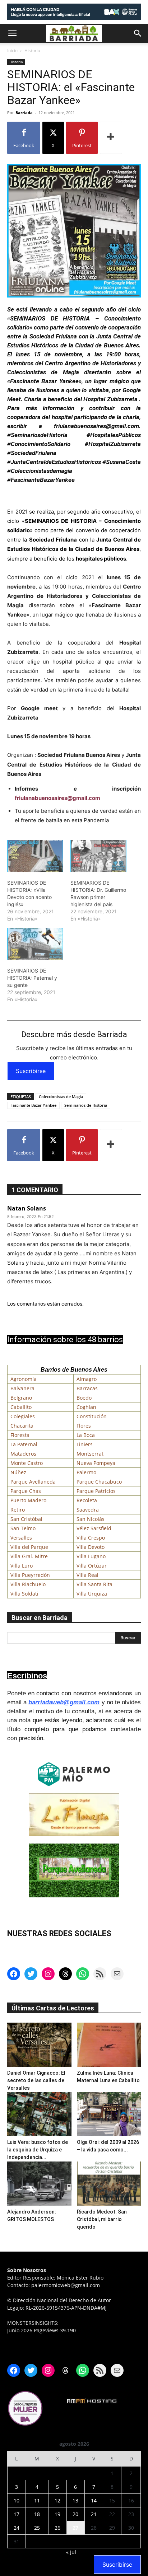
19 (57, 2514)
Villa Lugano (91, 1556)
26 (57, 2528)
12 (57, 2500)
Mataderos (23, 1454)
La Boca (86, 1435)
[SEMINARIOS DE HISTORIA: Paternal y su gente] (35, 944)
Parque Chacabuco (99, 1482)
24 (17, 2528)
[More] (111, 138)
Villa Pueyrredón (30, 1575)
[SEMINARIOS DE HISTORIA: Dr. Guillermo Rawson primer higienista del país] (98, 856)
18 (37, 2514)
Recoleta (87, 1500)
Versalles (21, 1538)
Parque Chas (26, 1491)
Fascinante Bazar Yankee (33, 1105)
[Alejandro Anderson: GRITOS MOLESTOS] (39, 2184)
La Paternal (24, 1444)
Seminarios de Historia (86, 1105)
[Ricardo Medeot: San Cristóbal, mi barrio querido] (109, 2184)
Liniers (85, 1444)
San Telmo (23, 1528)
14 (94, 2500)
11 (37, 2500)
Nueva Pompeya (96, 1463)
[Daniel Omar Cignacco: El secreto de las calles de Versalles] (39, 2045)
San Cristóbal (26, 1519)
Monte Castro (27, 1463)
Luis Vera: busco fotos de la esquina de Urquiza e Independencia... (38, 2150)
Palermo (86, 1472)
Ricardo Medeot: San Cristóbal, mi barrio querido (102, 2219)
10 (17, 2500)
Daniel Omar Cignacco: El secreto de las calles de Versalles (36, 2080)
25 (37, 2528)
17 (17, 2514)
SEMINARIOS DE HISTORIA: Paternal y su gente (32, 978)
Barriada (24, 113)
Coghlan (86, 1407)
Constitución (92, 1416)
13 (75, 2500)
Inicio (12, 50)
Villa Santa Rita (94, 1584)
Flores (84, 1426)
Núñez (18, 1472)
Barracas (87, 1388)
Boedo (84, 1398)
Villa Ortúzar (92, 1566)
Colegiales (23, 1416)
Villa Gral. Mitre (29, 1556)
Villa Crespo (91, 1538)
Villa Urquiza (92, 1594)
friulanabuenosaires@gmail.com (57, 798)
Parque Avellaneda (33, 1482)
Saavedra (88, 1510)
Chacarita (22, 1426)
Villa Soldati (24, 1594)
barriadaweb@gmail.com (64, 1702)
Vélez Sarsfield (94, 1528)
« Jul (71, 2552)
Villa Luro (22, 1566)
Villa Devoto (91, 1547)
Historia (32, 50)
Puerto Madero (28, 1500)
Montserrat (90, 1454)
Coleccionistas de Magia (61, 1097)
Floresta (20, 1435)
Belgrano (21, 1398)
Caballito (21, 1407)
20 (75, 2514)
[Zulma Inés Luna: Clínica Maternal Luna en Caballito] (109, 2045)
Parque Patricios (96, 1491)
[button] (12, 33)
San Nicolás (91, 1519)
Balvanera (22, 1388)
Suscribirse (31, 1071)
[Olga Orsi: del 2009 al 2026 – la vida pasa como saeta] (109, 2114)
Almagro (87, 1379)
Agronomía (24, 1379)
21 (94, 2514)
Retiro (18, 1510)
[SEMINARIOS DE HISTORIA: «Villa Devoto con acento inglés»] (35, 856)
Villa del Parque (29, 1547)
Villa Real (87, 1575)
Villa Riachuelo (28, 1584)
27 (75, 2528)
